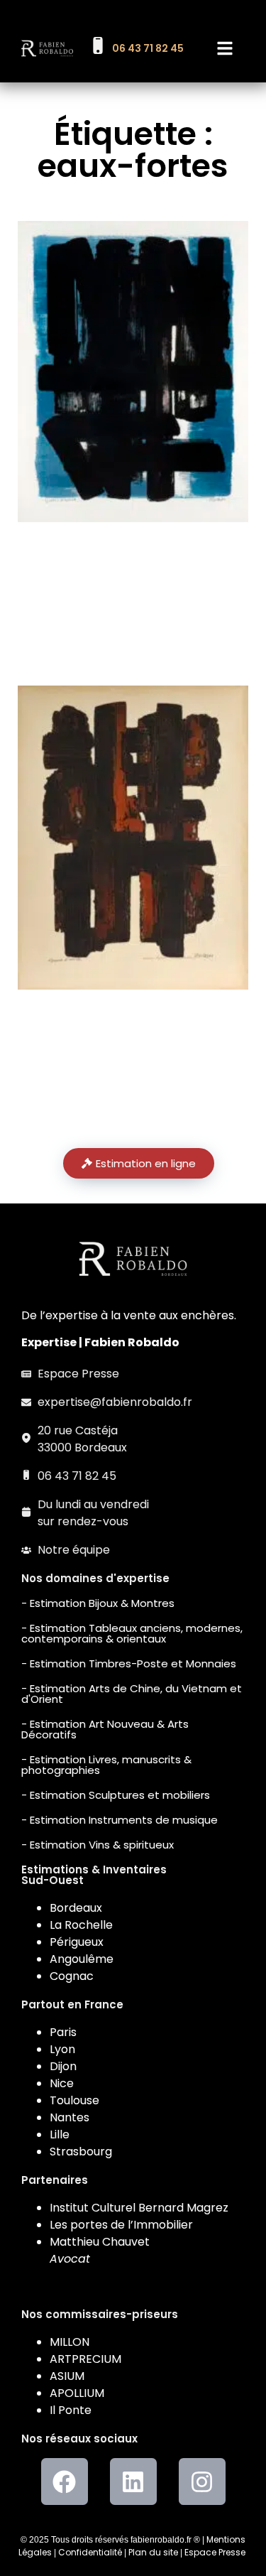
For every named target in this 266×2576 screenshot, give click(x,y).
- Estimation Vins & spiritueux (98, 1845)
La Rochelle (81, 1925)
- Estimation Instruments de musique (120, 1820)
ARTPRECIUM (85, 2359)
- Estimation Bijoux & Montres (98, 1603)
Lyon (62, 2049)
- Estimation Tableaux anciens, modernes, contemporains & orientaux (132, 1633)
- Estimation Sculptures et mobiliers (116, 1795)
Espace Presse (215, 2552)
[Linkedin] (133, 2482)
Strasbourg (81, 2152)
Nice (62, 2083)
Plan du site (153, 2552)
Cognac (72, 1976)
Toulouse (74, 2100)
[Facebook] (65, 2482)
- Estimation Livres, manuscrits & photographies (106, 1765)
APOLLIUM (77, 2393)
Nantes (70, 2117)
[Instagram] (202, 2482)
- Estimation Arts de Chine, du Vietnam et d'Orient (132, 1694)
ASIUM (67, 2376)
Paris (63, 2032)
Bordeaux (76, 1908)
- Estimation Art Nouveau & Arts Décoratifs (105, 1729)
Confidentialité (90, 2552)
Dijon (63, 2066)
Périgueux (77, 1942)
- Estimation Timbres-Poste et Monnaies (129, 1663)
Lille (60, 2134)
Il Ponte (71, 2410)
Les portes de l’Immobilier (121, 2225)
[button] (225, 48)
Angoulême (82, 1959)
